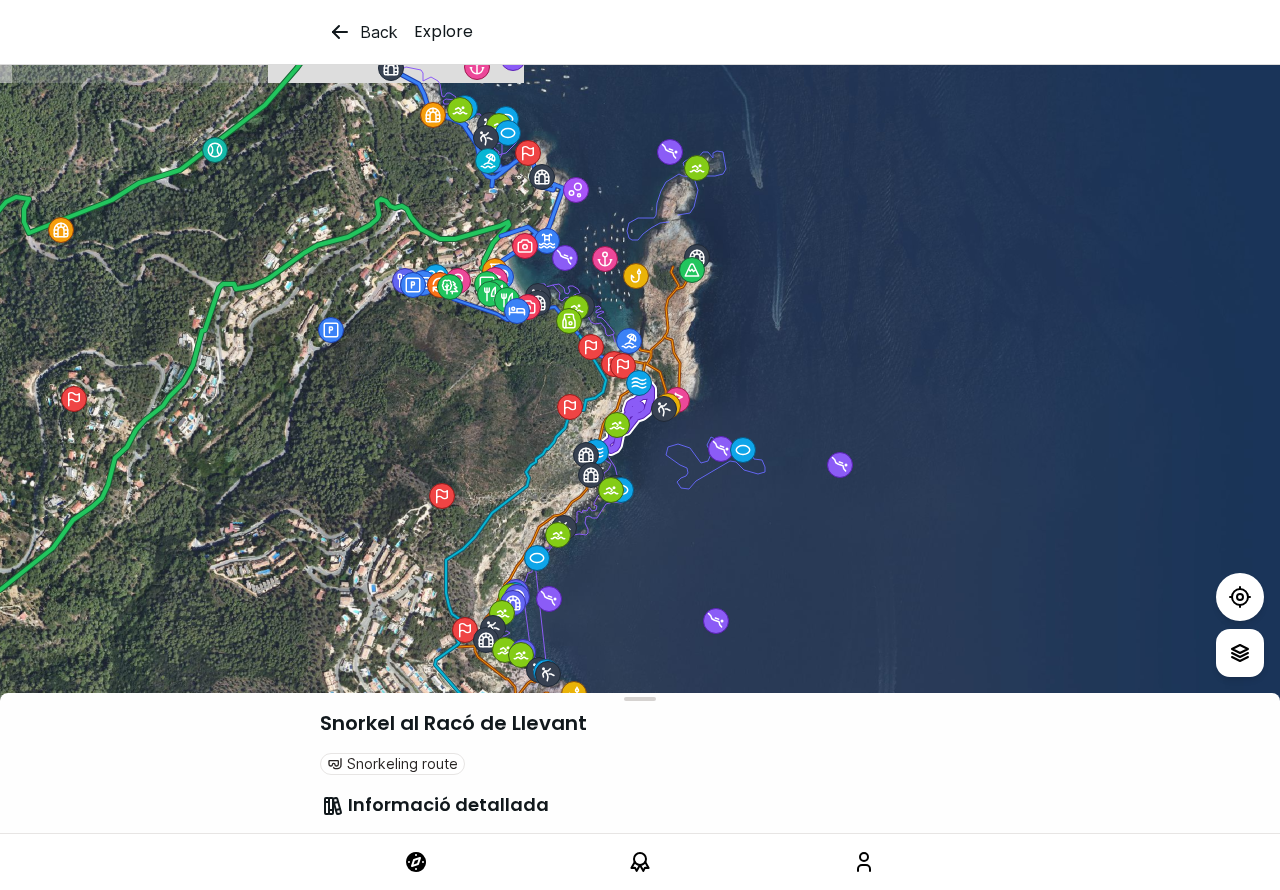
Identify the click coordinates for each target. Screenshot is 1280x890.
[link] (416, 862)
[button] (488, 161)
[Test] (1240, 597)
